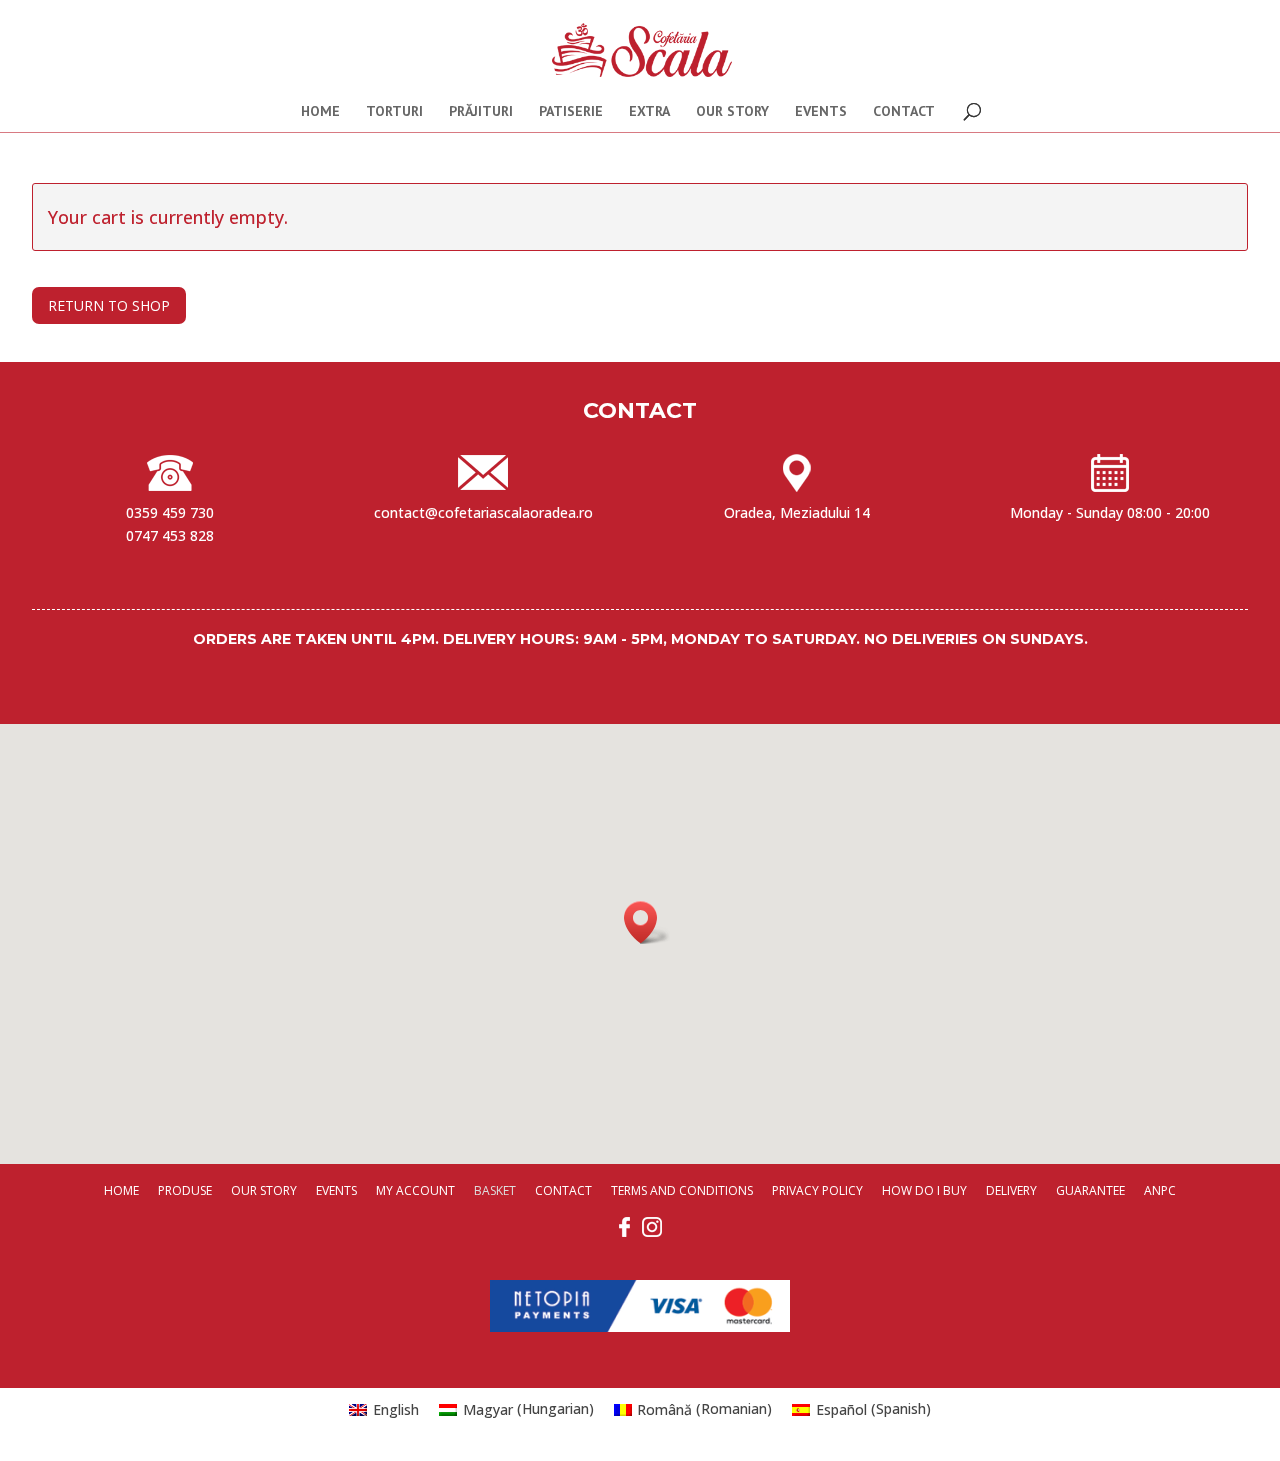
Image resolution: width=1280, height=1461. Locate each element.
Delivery (1011, 1190)
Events (821, 112)
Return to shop (109, 305)
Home (320, 112)
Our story (732, 112)
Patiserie (571, 112)
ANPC (1160, 1190)
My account (415, 1190)
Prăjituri (481, 112)
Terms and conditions (682, 1190)
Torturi (394, 112)
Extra (649, 112)
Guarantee (1090, 1190)
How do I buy (924, 1190)
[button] (647, 922)
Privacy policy (817, 1190)
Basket (495, 1190)
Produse (185, 1190)
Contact (904, 112)
